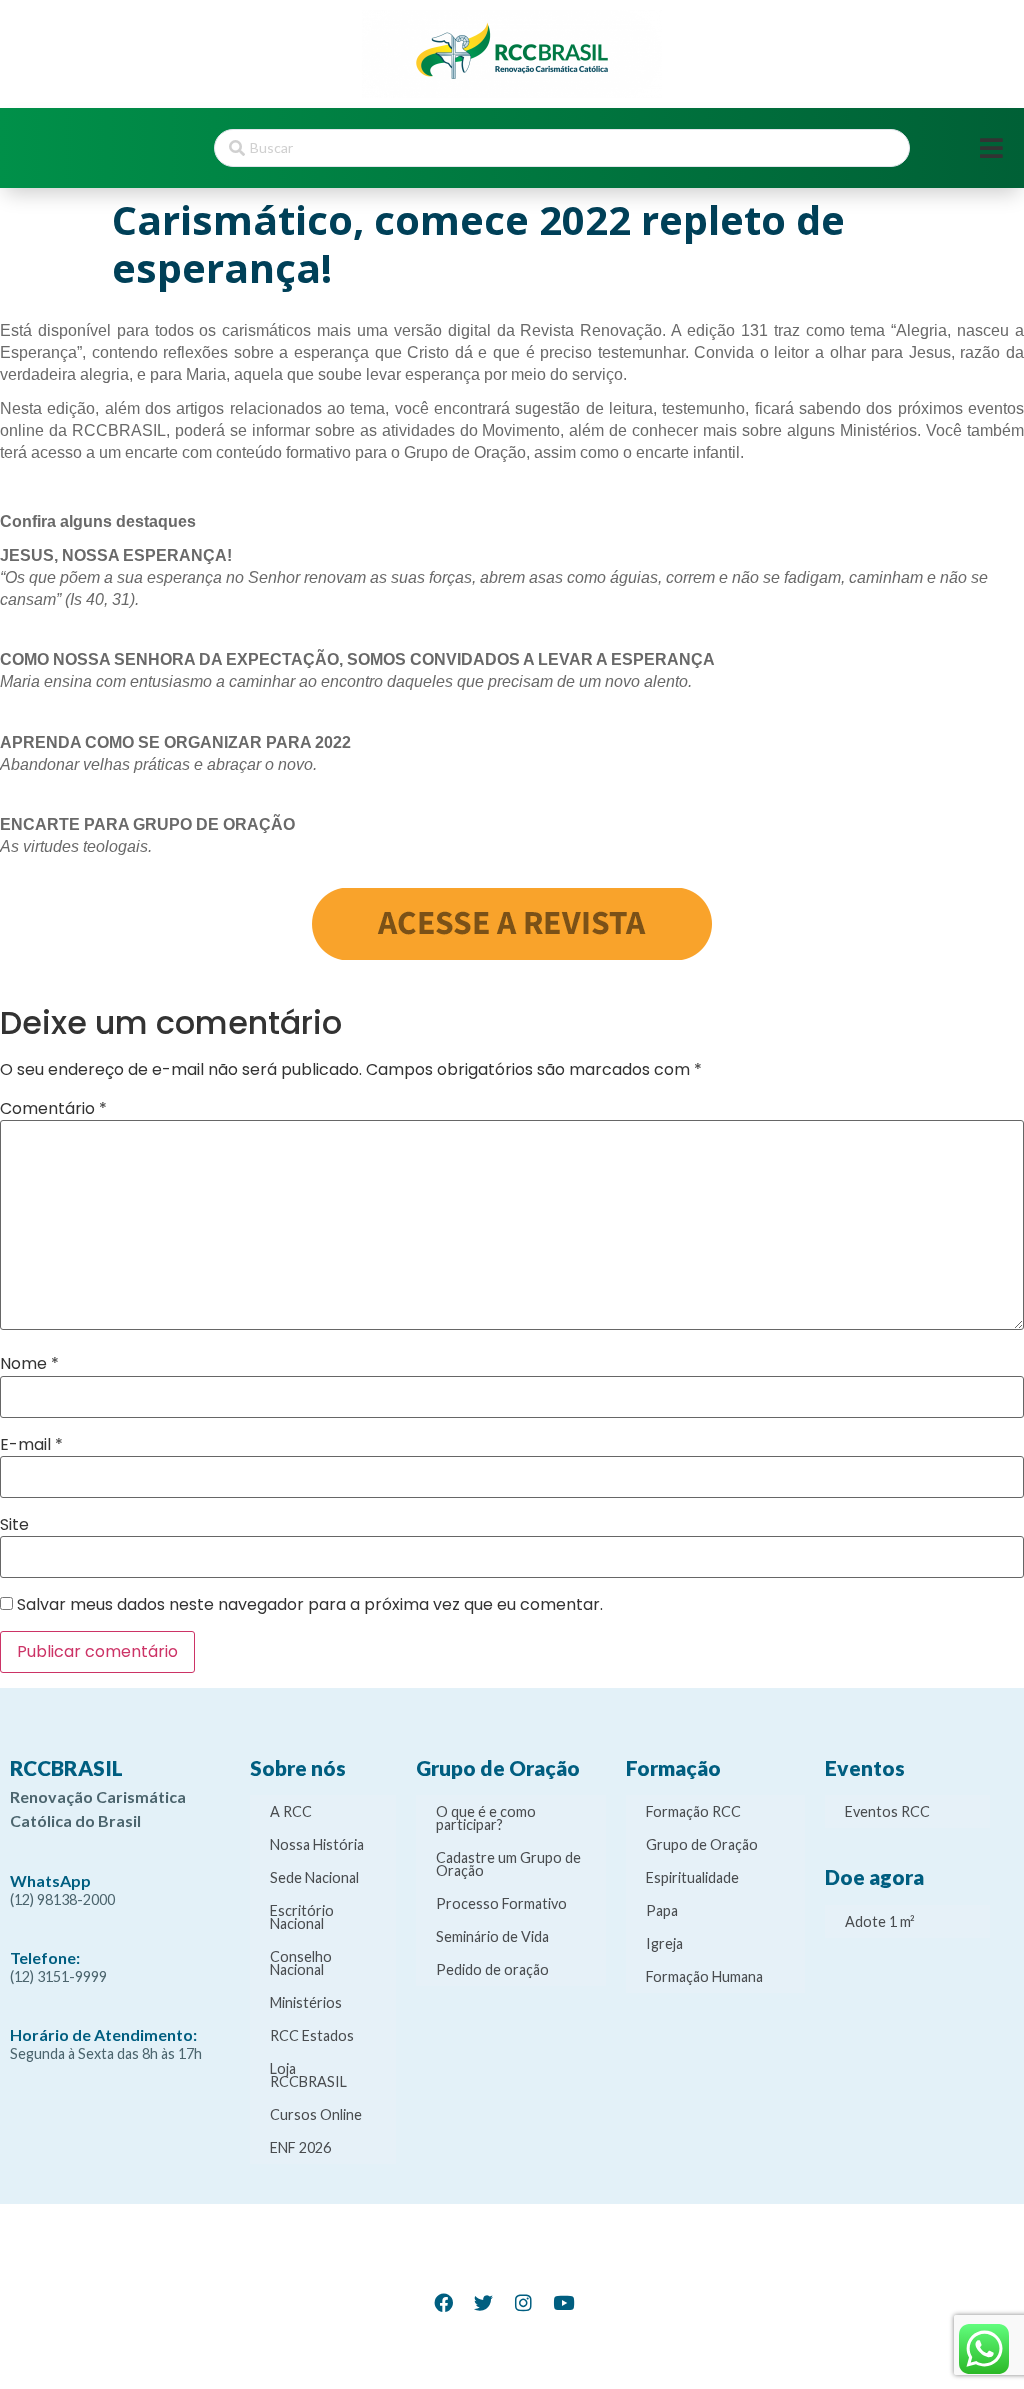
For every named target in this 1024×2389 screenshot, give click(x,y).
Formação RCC (693, 1811)
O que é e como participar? (486, 1818)
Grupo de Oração (702, 1844)
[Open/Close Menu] (991, 148)
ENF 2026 (300, 2147)
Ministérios (306, 2002)
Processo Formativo (501, 1903)
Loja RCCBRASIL (308, 2075)
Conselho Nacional (301, 1963)
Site (14, 1525)
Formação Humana (704, 1976)
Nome (29, 1364)
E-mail (31, 1445)
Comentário (53, 1109)
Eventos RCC (887, 1811)
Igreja (664, 1943)
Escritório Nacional (302, 1917)
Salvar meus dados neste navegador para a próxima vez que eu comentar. (310, 1605)
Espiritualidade (692, 1877)
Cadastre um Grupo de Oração (508, 1864)
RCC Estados (312, 2035)
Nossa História (317, 1844)
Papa (662, 1910)
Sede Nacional (314, 1877)
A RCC (291, 1811)
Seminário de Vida (492, 1936)
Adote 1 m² (880, 1921)
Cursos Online (316, 2114)
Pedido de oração (492, 1969)
